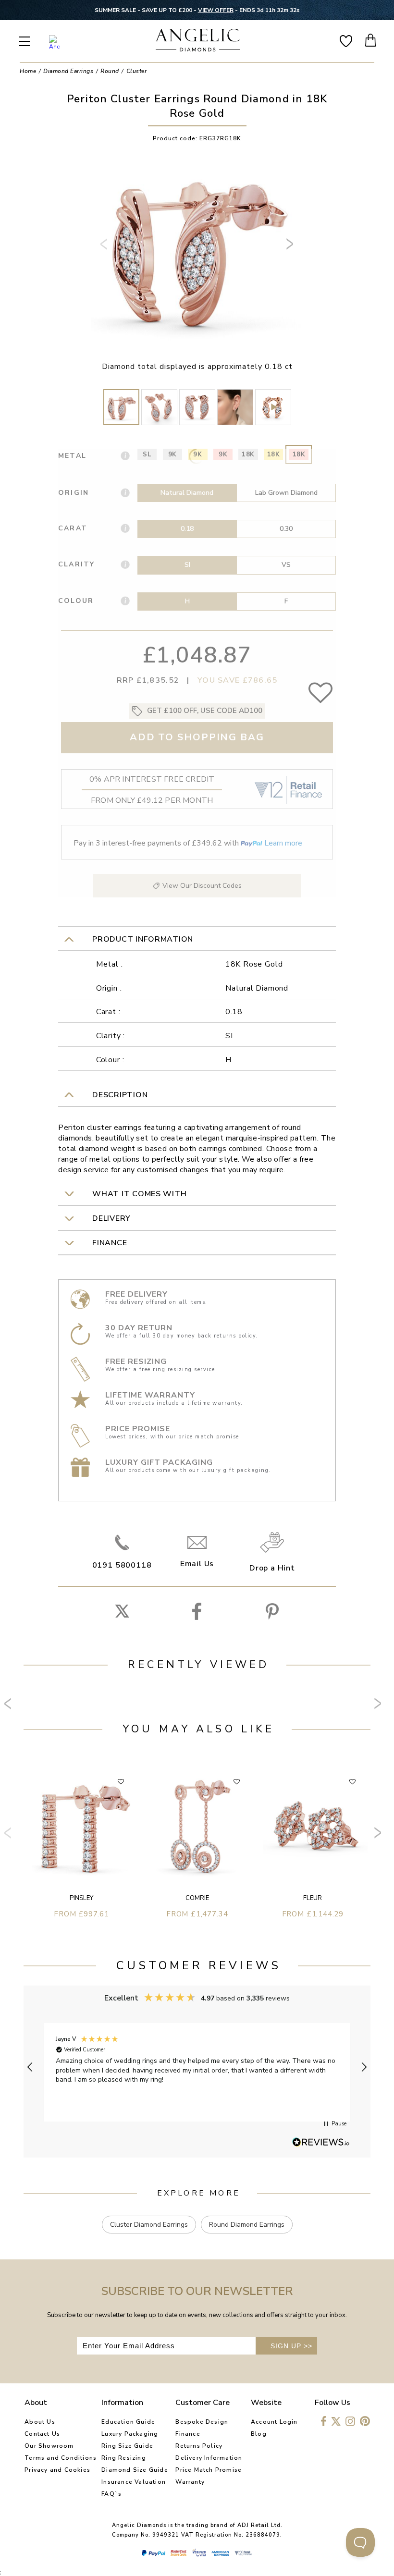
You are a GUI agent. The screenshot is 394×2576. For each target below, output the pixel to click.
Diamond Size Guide (135, 2470)
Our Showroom (49, 2446)
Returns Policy (199, 2446)
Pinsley (81, 1898)
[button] (30, 2067)
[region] (197, 2067)
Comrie (197, 1898)
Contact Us (42, 2434)
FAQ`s (111, 2494)
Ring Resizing (124, 2458)
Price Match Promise (209, 2470)
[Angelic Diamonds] (198, 41)
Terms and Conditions (61, 2458)
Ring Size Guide (127, 2446)
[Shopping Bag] (371, 40)
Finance (188, 2434)
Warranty (190, 2482)
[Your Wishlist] (346, 40)
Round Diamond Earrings (247, 2225)
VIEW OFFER (216, 10)
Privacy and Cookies (57, 2470)
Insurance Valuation (134, 2482)
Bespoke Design (202, 2422)
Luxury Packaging (130, 2434)
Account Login (274, 2422)
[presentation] (105, 248)
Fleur (313, 1898)
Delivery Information (209, 2458)
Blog (259, 2434)
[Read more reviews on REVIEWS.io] (321, 2143)
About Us (40, 2422)
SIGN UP (291, 2346)
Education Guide (128, 2422)
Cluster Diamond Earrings (149, 2225)
